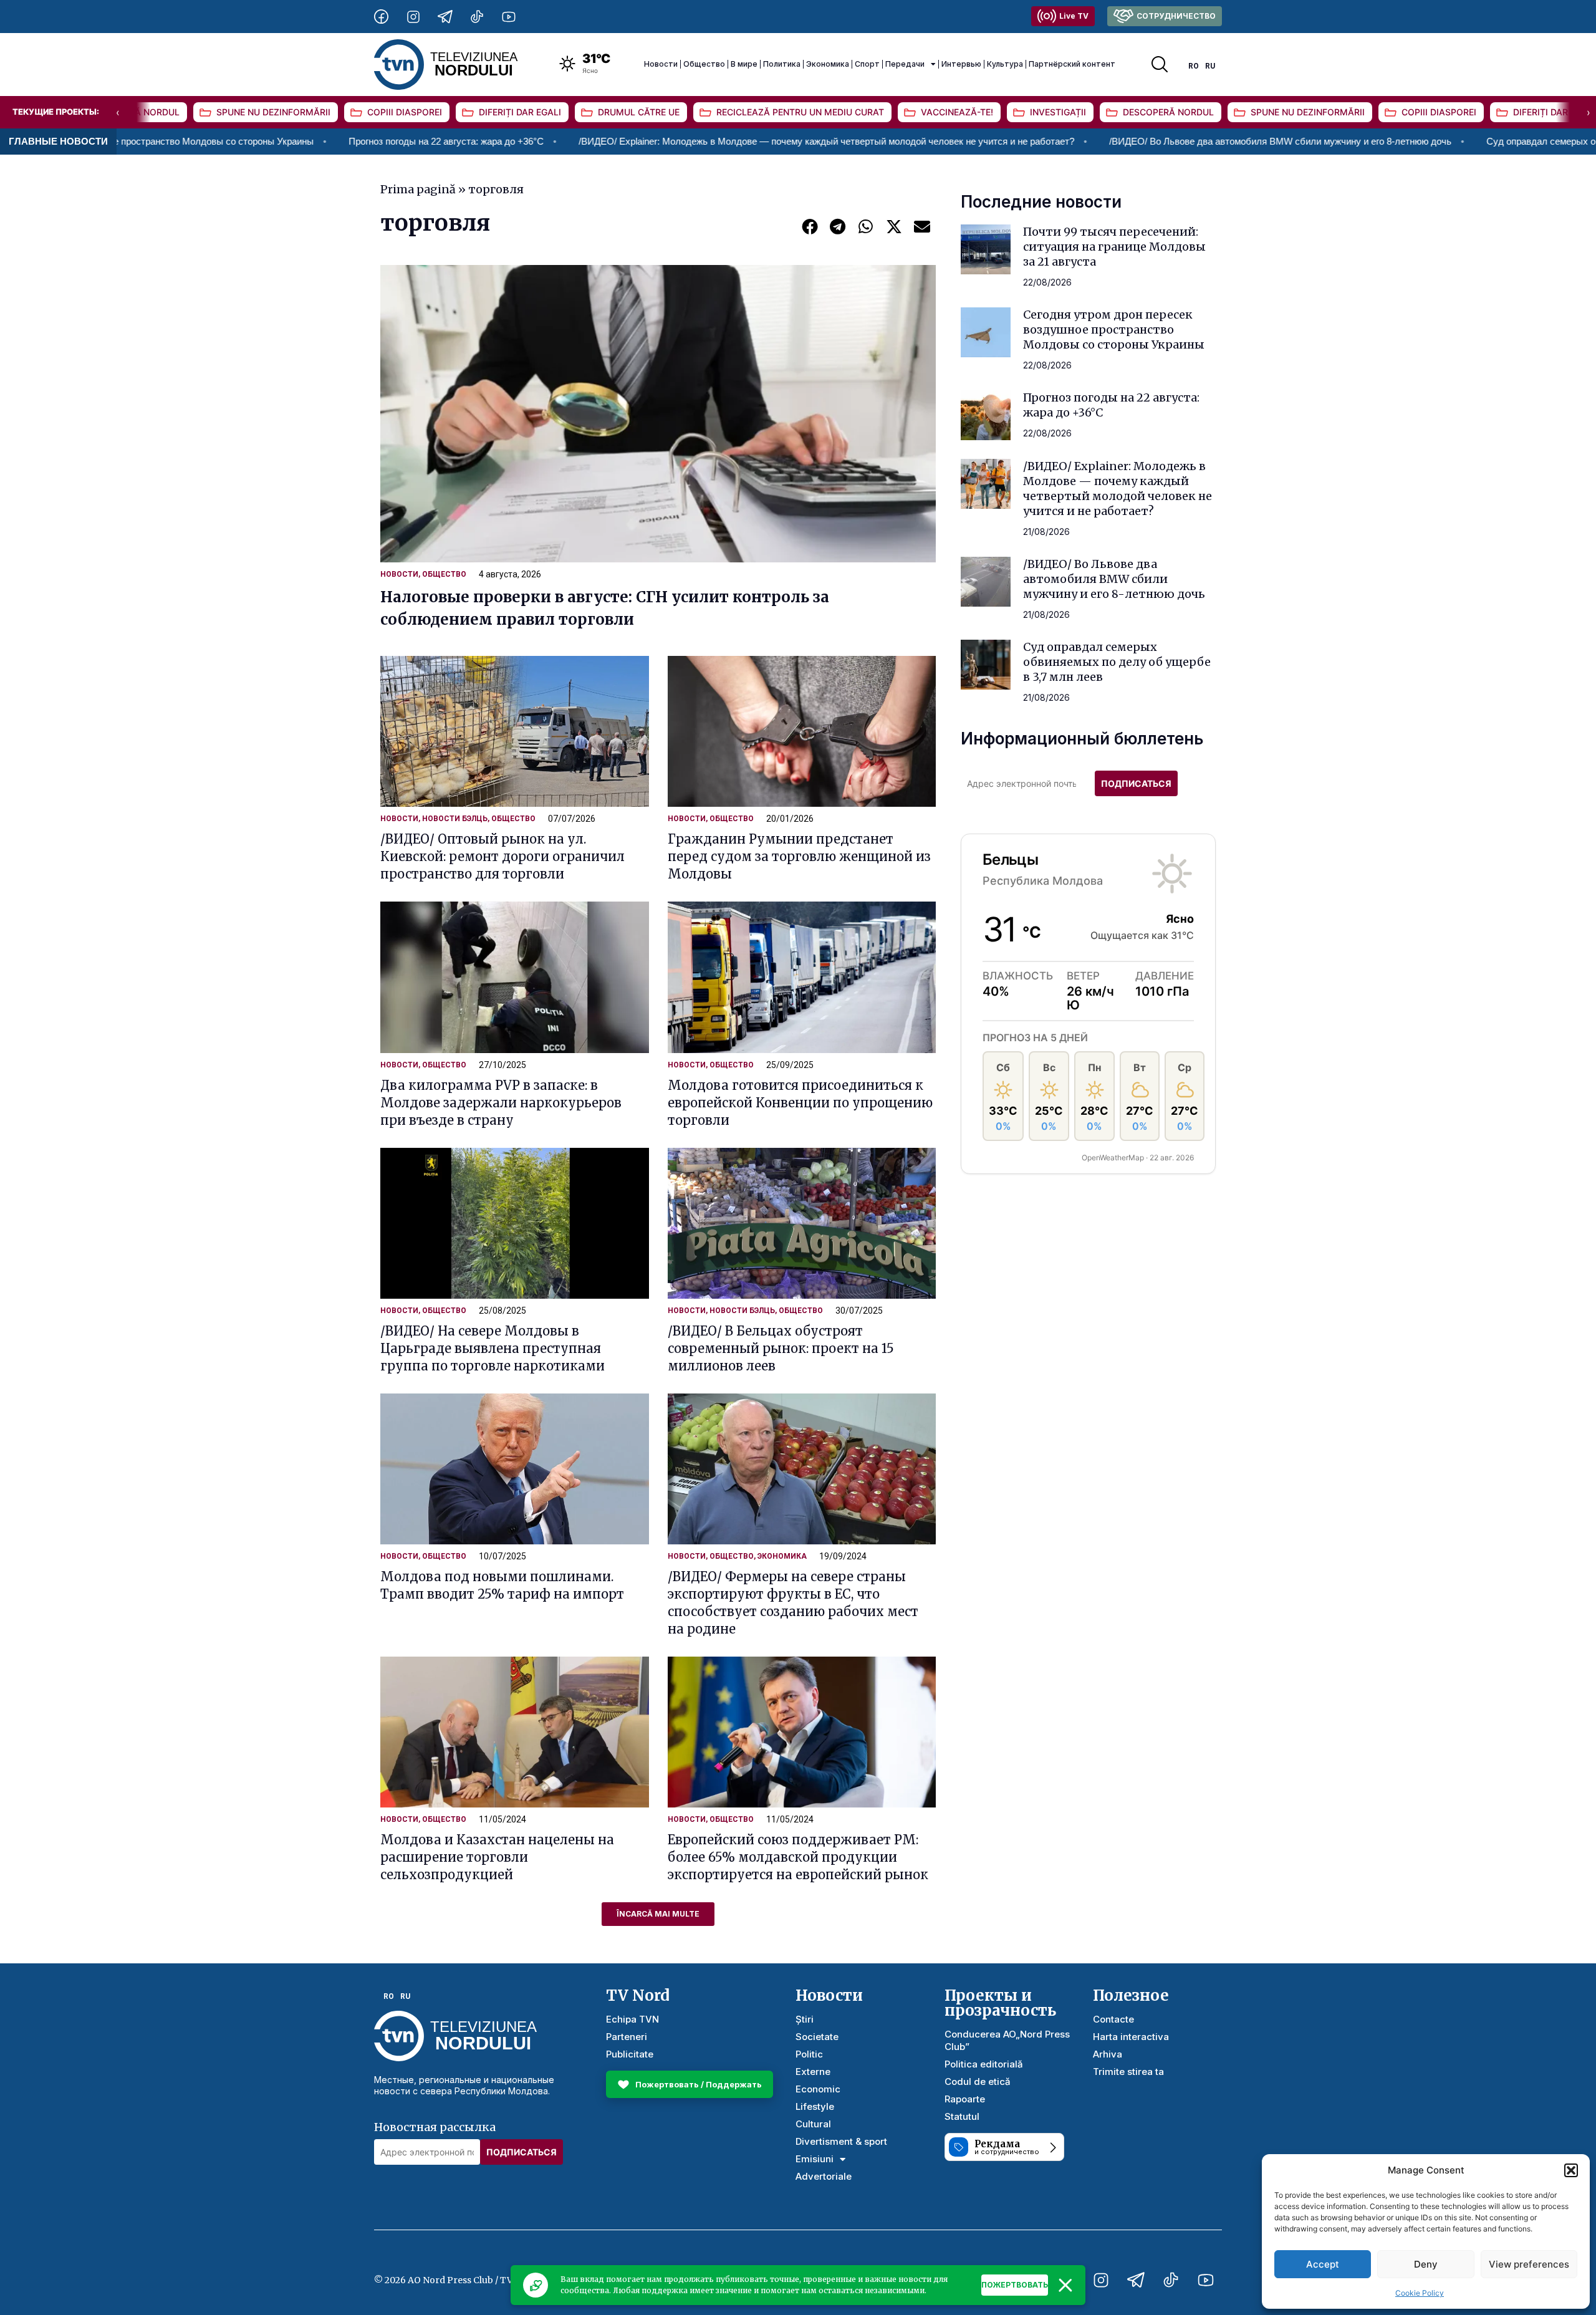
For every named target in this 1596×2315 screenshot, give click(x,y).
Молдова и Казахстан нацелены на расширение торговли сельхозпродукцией (497, 1857)
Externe (813, 2072)
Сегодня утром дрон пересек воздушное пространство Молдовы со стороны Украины (1114, 330)
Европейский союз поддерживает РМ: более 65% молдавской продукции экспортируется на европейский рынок (798, 1857)
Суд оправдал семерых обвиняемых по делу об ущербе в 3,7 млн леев (1117, 662)
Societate (817, 2037)
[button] (1571, 2170)
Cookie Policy (1420, 2293)
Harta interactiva (1131, 2037)
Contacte (1113, 2019)
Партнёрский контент (1072, 64)
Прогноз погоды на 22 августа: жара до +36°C (301, 141)
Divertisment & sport (841, 2141)
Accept (1323, 2264)
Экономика (828, 64)
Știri (805, 2019)
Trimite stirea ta (1128, 2072)
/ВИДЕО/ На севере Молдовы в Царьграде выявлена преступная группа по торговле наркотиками (493, 1348)
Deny (1426, 2264)
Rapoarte (965, 2099)
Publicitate (630, 2054)
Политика (782, 64)
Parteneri (627, 2037)
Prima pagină (418, 189)
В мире (744, 64)
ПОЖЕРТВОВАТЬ (1015, 2285)
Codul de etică (978, 2082)
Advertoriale (824, 2176)
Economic (818, 2089)
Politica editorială (984, 2064)
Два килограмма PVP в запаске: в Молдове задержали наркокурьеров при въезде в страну (501, 1103)
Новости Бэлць (455, 819)
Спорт (867, 64)
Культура (1005, 64)
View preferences (1529, 2264)
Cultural (813, 2124)
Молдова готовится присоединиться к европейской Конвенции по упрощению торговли (800, 1103)
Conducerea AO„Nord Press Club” (1007, 2040)
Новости (661, 64)
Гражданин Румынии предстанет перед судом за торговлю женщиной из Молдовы (799, 856)
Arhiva (1108, 2054)
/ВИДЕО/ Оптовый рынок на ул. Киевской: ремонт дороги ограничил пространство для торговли (502, 856)
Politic (809, 2054)
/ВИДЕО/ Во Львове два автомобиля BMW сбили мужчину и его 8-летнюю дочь (1135, 141)
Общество (704, 64)
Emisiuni (815, 2159)
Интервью (961, 64)
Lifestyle (815, 2106)
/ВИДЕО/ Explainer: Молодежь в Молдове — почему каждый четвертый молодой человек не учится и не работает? (681, 141)
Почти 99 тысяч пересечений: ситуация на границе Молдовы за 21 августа (1114, 247)
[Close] (1065, 2285)
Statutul (962, 2116)
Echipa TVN (632, 2019)
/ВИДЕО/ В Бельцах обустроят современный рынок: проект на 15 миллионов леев (781, 1348)
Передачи (905, 64)
